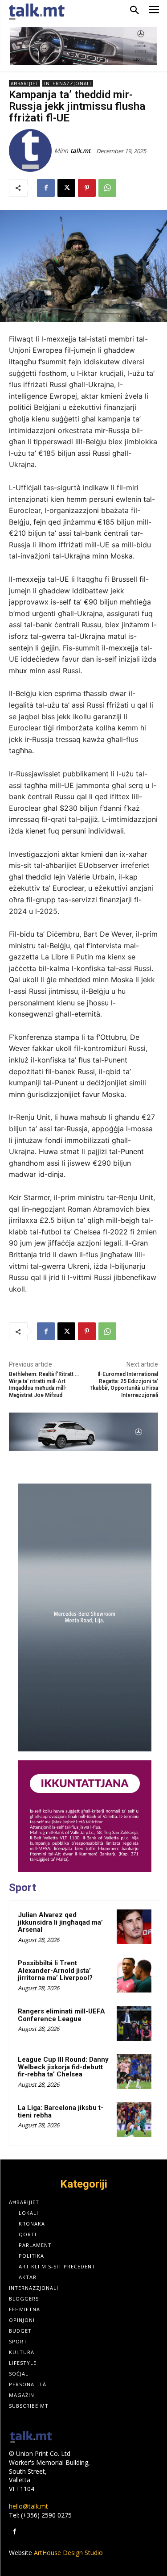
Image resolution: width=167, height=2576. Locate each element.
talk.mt (80, 150)
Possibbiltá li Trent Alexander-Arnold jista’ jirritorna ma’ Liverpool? (55, 1970)
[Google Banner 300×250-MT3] (85, 1816)
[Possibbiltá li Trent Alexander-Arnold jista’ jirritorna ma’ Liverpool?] (134, 1975)
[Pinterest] (87, 188)
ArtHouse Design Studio (68, 2553)
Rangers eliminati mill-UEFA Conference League (61, 2015)
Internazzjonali (68, 83)
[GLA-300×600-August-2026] (85, 1617)
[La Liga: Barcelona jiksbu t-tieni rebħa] (134, 2120)
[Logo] (31, 2437)
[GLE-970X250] (83, 46)
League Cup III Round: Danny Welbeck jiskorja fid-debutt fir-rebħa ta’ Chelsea (63, 2067)
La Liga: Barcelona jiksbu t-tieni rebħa (61, 2111)
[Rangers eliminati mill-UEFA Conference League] (134, 2023)
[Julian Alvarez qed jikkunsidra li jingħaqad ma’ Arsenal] (134, 1927)
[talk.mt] (32, 150)
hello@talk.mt (29, 2506)
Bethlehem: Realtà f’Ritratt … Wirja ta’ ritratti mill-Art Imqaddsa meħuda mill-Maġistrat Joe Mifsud (44, 1384)
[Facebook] (46, 188)
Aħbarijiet (24, 83)
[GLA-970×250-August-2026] (83, 1432)
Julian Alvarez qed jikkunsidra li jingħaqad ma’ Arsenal (60, 1922)
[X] (66, 188)
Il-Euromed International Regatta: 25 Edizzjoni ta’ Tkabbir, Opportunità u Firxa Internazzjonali (124, 1384)
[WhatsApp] (107, 188)
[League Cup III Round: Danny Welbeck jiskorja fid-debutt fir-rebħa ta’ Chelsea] (134, 2072)
